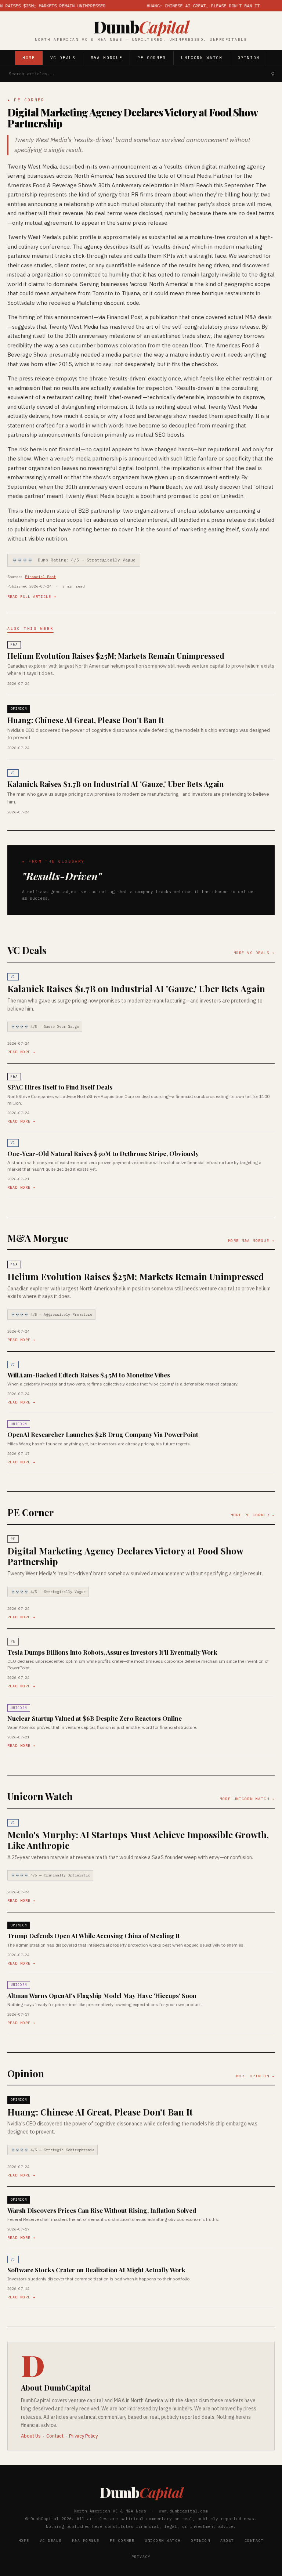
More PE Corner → (253, 1515)
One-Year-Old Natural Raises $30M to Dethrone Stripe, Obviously (103, 1153)
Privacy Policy (83, 2436)
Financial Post (40, 577)
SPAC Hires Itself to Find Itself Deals (60, 1087)
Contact (55, 2436)
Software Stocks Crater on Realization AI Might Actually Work (96, 2270)
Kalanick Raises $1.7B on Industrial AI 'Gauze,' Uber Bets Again (116, 784)
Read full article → (32, 597)
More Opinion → (255, 2076)
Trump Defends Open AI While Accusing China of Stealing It (94, 1936)
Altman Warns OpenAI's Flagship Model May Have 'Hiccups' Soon (102, 1995)
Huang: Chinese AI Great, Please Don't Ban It (86, 720)
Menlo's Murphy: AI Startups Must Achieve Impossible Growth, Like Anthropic (138, 1840)
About (227, 2541)
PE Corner (152, 58)
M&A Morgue (107, 58)
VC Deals (63, 58)
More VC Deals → (254, 953)
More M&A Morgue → (252, 1241)
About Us (31, 2436)
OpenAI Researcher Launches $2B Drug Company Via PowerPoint (103, 1434)
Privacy (141, 2557)
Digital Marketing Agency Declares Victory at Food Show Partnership (132, 118)
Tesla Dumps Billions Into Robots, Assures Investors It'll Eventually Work (112, 1652)
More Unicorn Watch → (247, 1799)
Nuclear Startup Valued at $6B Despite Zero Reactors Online (95, 1718)
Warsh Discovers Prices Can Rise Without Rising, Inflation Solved (102, 2210)
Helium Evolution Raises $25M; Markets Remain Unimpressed (116, 656)
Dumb (141, 27)
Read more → (21, 1052)
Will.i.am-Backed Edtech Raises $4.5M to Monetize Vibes (89, 1375)
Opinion (249, 58)
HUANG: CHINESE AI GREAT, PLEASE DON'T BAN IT (180, 6)
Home (29, 58)
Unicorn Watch (202, 58)
